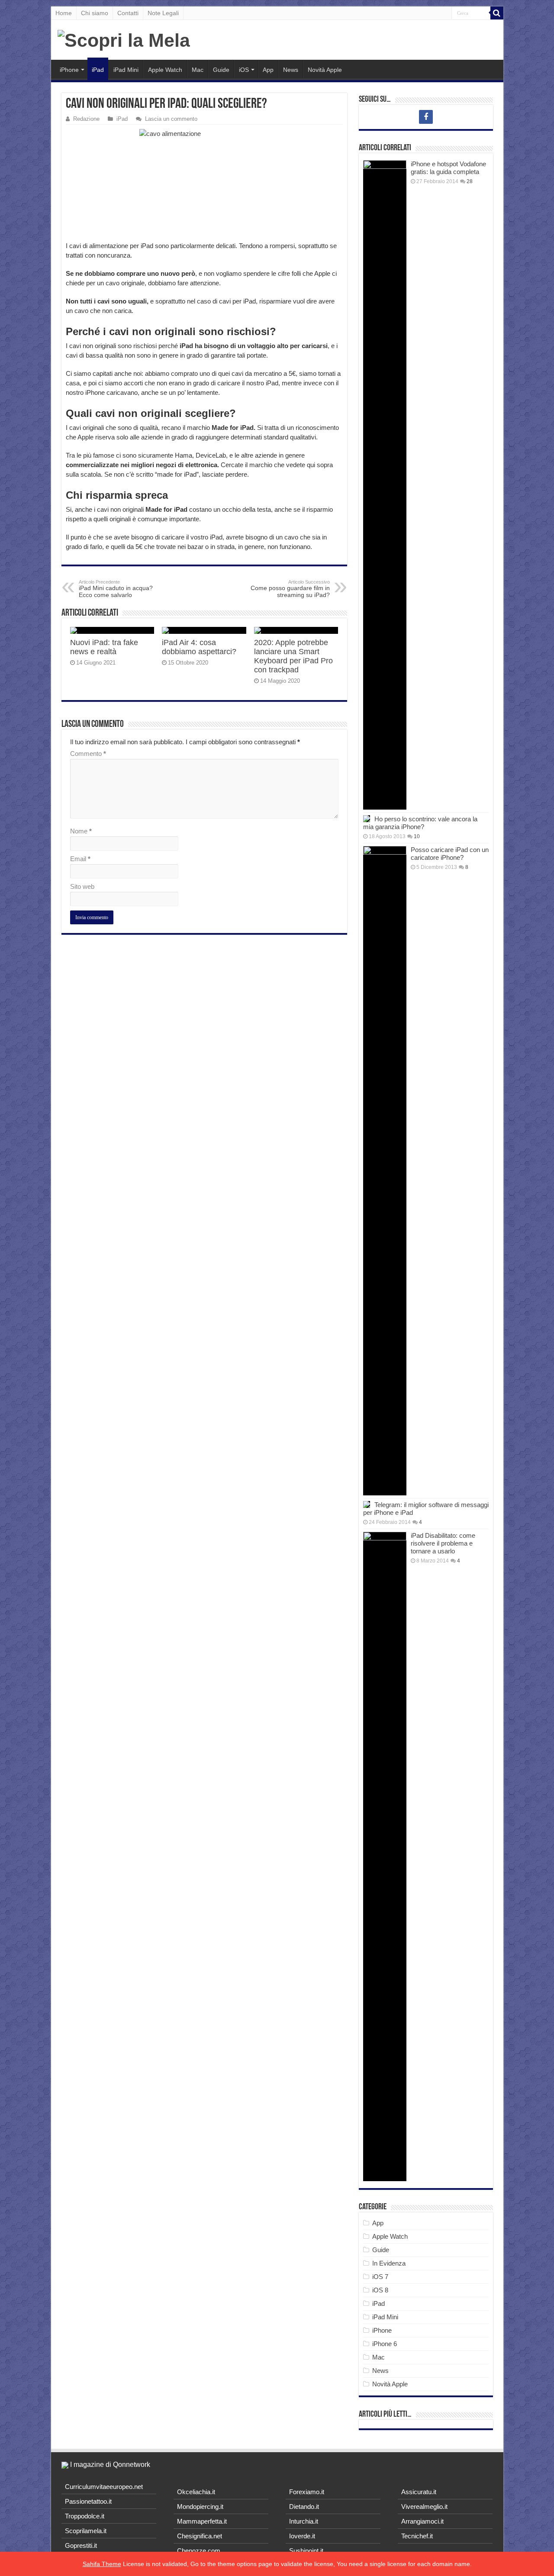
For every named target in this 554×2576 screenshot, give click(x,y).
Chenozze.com (199, 2551)
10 (417, 836)
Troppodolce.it (85, 2516)
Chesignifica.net (200, 2536)
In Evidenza (389, 2263)
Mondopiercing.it (200, 2507)
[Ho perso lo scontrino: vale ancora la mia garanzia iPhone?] (367, 819)
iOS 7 (380, 2277)
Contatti (128, 13)
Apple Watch (165, 70)
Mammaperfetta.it (202, 2521)
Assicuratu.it (419, 2492)
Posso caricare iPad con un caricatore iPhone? (450, 854)
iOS (244, 70)
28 (470, 181)
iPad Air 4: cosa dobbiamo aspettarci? (199, 647)
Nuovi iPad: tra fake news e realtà (104, 647)
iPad (98, 70)
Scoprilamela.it (86, 2531)
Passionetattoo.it (88, 2501)
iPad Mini (126, 70)
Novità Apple (325, 70)
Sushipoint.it (306, 2551)
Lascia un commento (171, 119)
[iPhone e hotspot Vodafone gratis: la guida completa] (385, 485)
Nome (81, 831)
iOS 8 (380, 2290)
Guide (221, 70)
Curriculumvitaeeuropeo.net (104, 2487)
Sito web (82, 886)
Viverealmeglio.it (424, 2507)
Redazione (86, 119)
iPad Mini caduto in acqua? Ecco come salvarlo (116, 589)
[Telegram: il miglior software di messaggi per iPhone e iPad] (367, 1504)
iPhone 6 (385, 2344)
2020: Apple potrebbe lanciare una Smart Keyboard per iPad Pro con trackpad (293, 656)
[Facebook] (426, 117)
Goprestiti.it (81, 2545)
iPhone (69, 70)
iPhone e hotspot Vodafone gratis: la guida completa (448, 168)
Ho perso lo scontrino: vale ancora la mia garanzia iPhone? (420, 823)
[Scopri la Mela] (124, 39)
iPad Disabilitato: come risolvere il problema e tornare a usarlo (443, 1543)
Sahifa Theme (102, 2564)
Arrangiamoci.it (422, 2521)
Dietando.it (304, 2507)
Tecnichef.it (417, 2536)
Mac (198, 70)
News (291, 70)
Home (64, 13)
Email (80, 859)
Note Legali (163, 13)
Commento (88, 754)
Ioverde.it (302, 2536)
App (268, 70)
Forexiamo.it (307, 2492)
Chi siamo (95, 13)
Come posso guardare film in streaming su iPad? (290, 589)
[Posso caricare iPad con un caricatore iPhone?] (385, 1171)
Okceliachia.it (196, 2492)
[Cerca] (497, 13)
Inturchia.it (304, 2521)
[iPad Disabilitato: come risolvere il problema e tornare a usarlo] (385, 1856)
